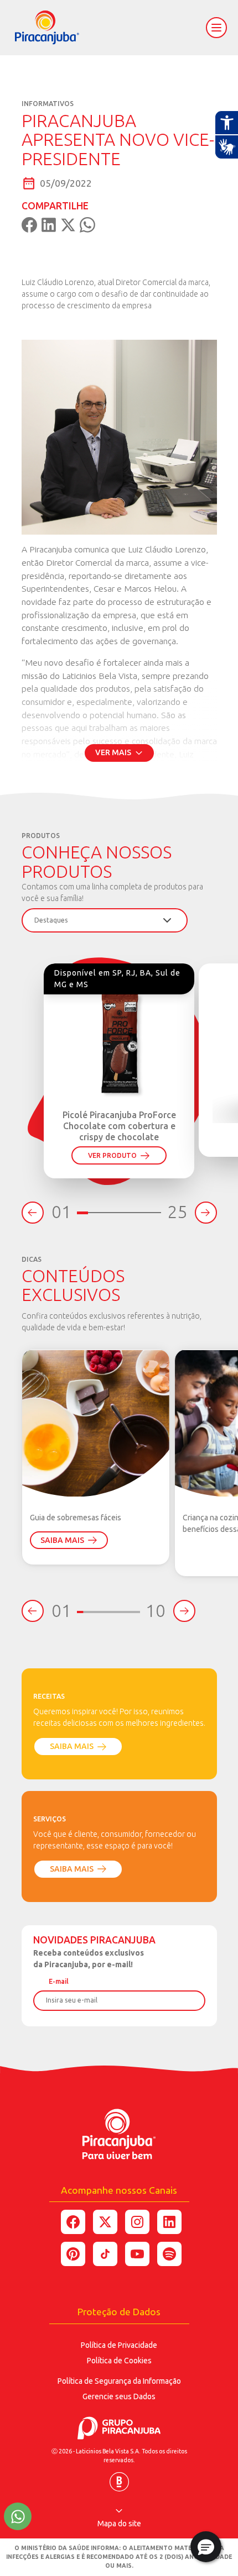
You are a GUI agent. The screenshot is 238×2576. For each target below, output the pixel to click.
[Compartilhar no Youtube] (137, 2254)
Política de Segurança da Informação (119, 2381)
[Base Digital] (119, 2478)
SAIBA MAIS (62, 1540)
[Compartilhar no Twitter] (105, 2222)
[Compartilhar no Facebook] (73, 2222)
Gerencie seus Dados (119, 2396)
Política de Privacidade (119, 2345)
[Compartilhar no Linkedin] (169, 2222)
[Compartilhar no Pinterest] (73, 2254)
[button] (206, 2547)
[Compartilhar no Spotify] (169, 2254)
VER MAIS (113, 752)
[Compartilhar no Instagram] (137, 2222)
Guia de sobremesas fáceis (76, 1518)
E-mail (59, 1981)
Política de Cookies (119, 2361)
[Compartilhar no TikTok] (105, 2254)
